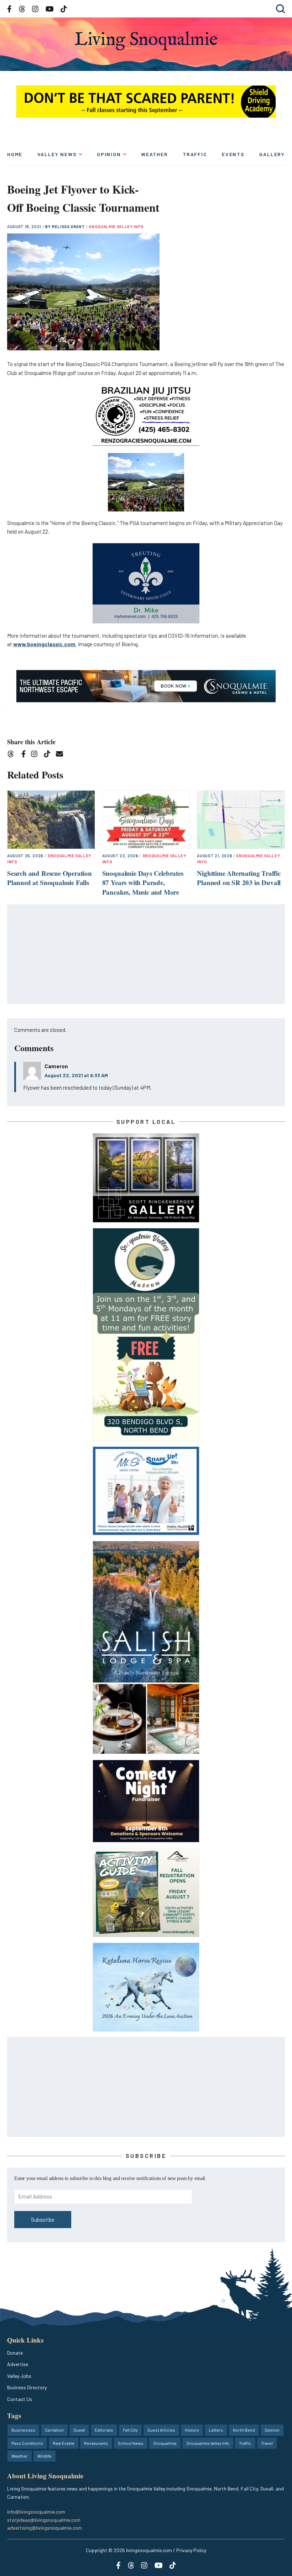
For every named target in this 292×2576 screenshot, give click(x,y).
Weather (155, 154)
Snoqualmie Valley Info (116, 227)
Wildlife (45, 2456)
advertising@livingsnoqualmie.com (45, 2528)
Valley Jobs (19, 2376)
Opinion (109, 154)
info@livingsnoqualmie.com (36, 2512)
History (192, 2430)
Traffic (195, 154)
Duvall (79, 2430)
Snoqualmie (165, 2443)
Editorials (104, 2430)
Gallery (272, 154)
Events (233, 154)
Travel (267, 2443)
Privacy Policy (191, 2550)
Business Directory (27, 2387)
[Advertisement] (146, 955)
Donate (15, 2353)
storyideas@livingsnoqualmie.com (44, 2520)
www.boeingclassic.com (44, 644)
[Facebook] (25, 755)
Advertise (18, 2364)
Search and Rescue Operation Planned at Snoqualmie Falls (49, 878)
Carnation (54, 2430)
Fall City (130, 2430)
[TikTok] (49, 755)
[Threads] (13, 755)
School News (131, 2443)
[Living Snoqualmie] (146, 41)
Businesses (23, 2430)
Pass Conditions (27, 2443)
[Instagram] (36, 755)
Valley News (57, 154)
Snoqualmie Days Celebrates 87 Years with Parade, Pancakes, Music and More (143, 883)
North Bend (244, 2430)
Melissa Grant (69, 227)
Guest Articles (161, 2430)
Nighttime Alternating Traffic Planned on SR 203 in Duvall (239, 878)
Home (15, 154)
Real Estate (64, 2443)
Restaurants (96, 2443)
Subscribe (43, 2220)
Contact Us (20, 2399)
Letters (216, 2430)
